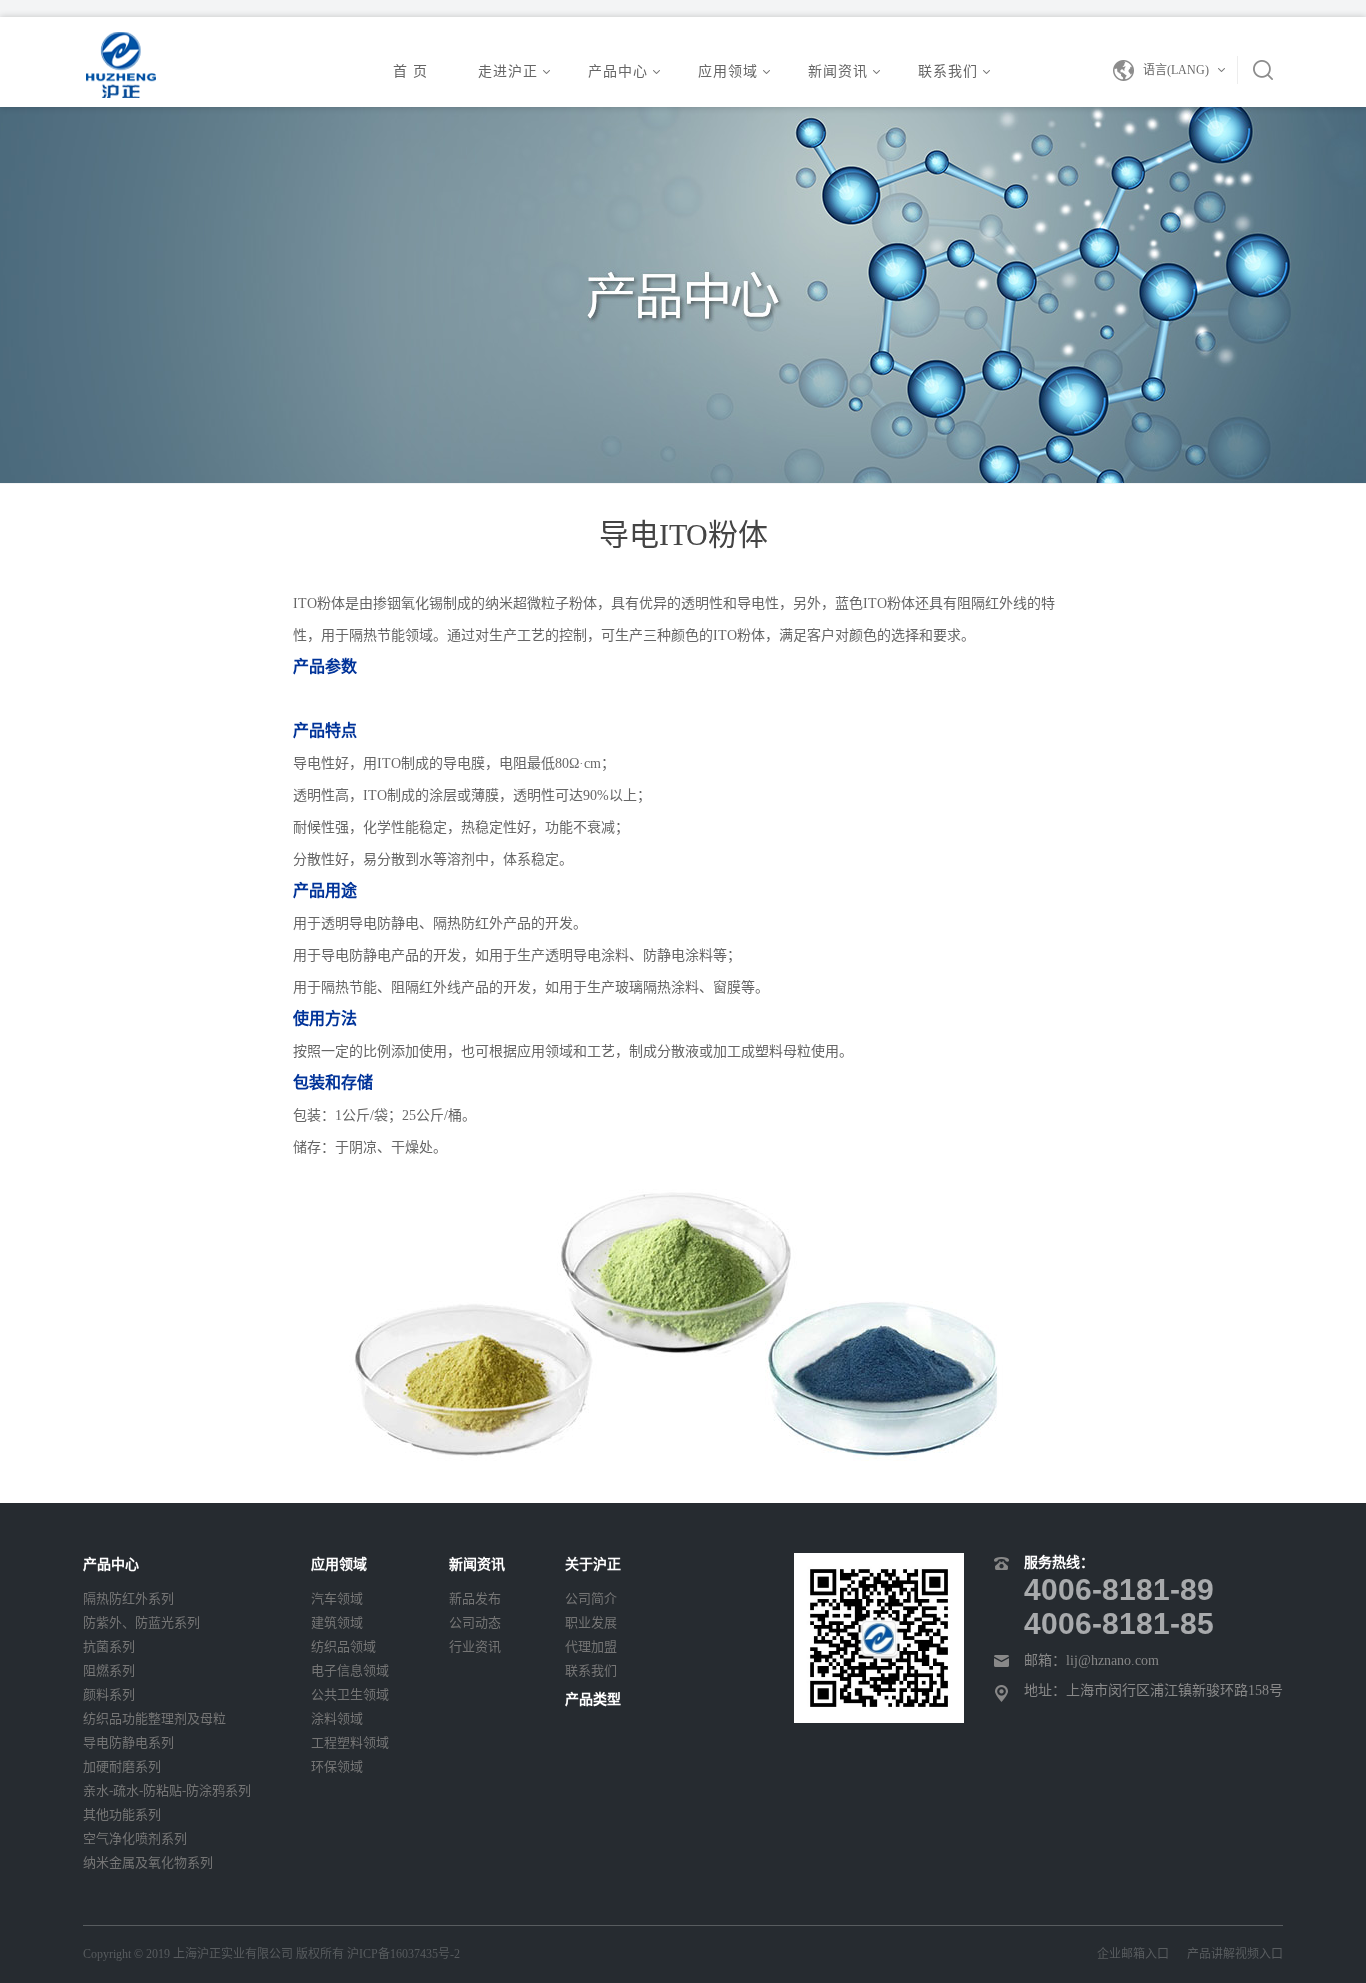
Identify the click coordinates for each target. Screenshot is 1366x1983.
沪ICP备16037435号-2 (403, 1954)
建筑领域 (337, 1622)
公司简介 (591, 1598)
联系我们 (948, 71)
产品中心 (618, 71)
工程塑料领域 (350, 1742)
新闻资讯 (838, 71)
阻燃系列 (109, 1670)
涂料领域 (337, 1718)
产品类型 (593, 1699)
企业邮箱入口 (1142, 1954)
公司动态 (475, 1622)
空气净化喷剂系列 (135, 1838)
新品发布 (475, 1598)
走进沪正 (508, 71)
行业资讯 (475, 1646)
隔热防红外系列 (128, 1598)
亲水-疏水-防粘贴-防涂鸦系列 (167, 1790)
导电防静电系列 (128, 1742)
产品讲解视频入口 (1235, 1954)
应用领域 (728, 71)
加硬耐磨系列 (122, 1766)
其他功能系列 (122, 1814)
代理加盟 (591, 1646)
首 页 (410, 71)
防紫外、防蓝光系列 (141, 1622)
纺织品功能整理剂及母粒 (154, 1718)
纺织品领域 (343, 1646)
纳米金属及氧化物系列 (148, 1862)
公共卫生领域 (350, 1694)
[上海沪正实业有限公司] (120, 64)
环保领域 (337, 1766)
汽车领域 (337, 1598)
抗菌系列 (109, 1646)
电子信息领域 (350, 1670)
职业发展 (591, 1622)
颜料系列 (109, 1694)
